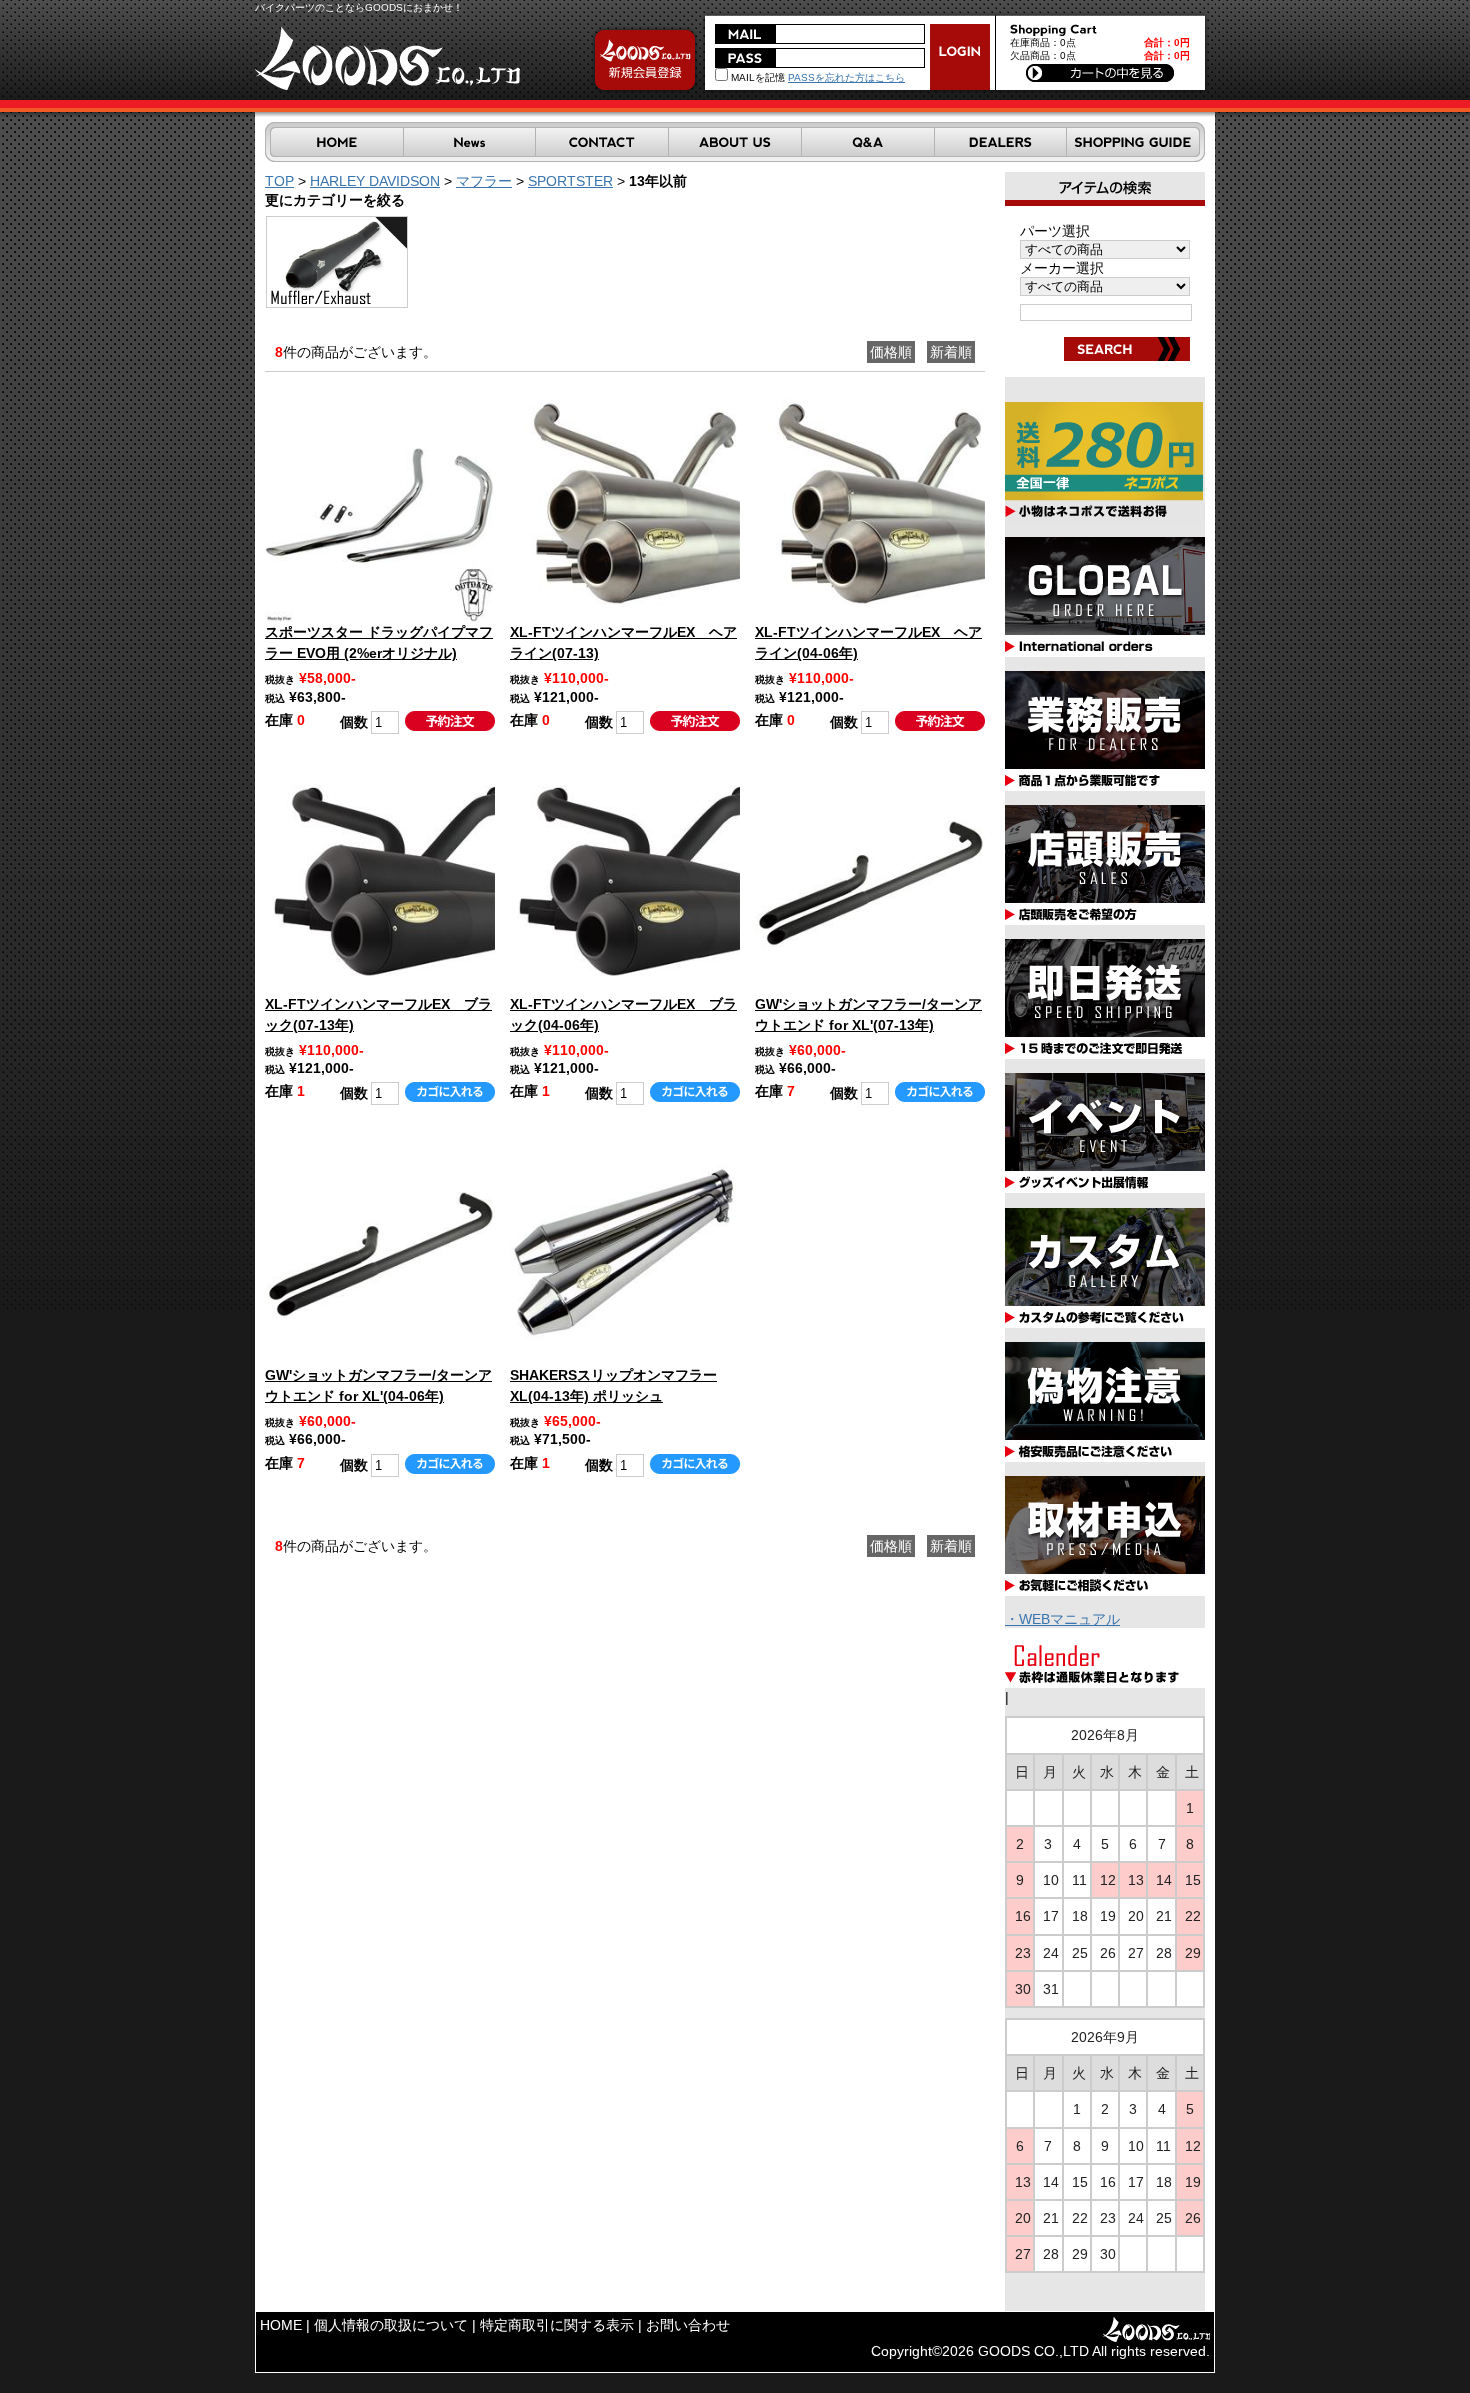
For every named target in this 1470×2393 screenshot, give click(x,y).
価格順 (891, 352)
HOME (281, 2325)
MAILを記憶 (756, 77)
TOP (279, 181)
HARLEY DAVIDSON (375, 181)
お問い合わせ (688, 2325)
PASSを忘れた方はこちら (846, 77)
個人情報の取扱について (391, 2325)
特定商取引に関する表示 (557, 2325)
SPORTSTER (570, 181)
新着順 (951, 352)
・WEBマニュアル (1062, 1619)
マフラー (484, 181)
